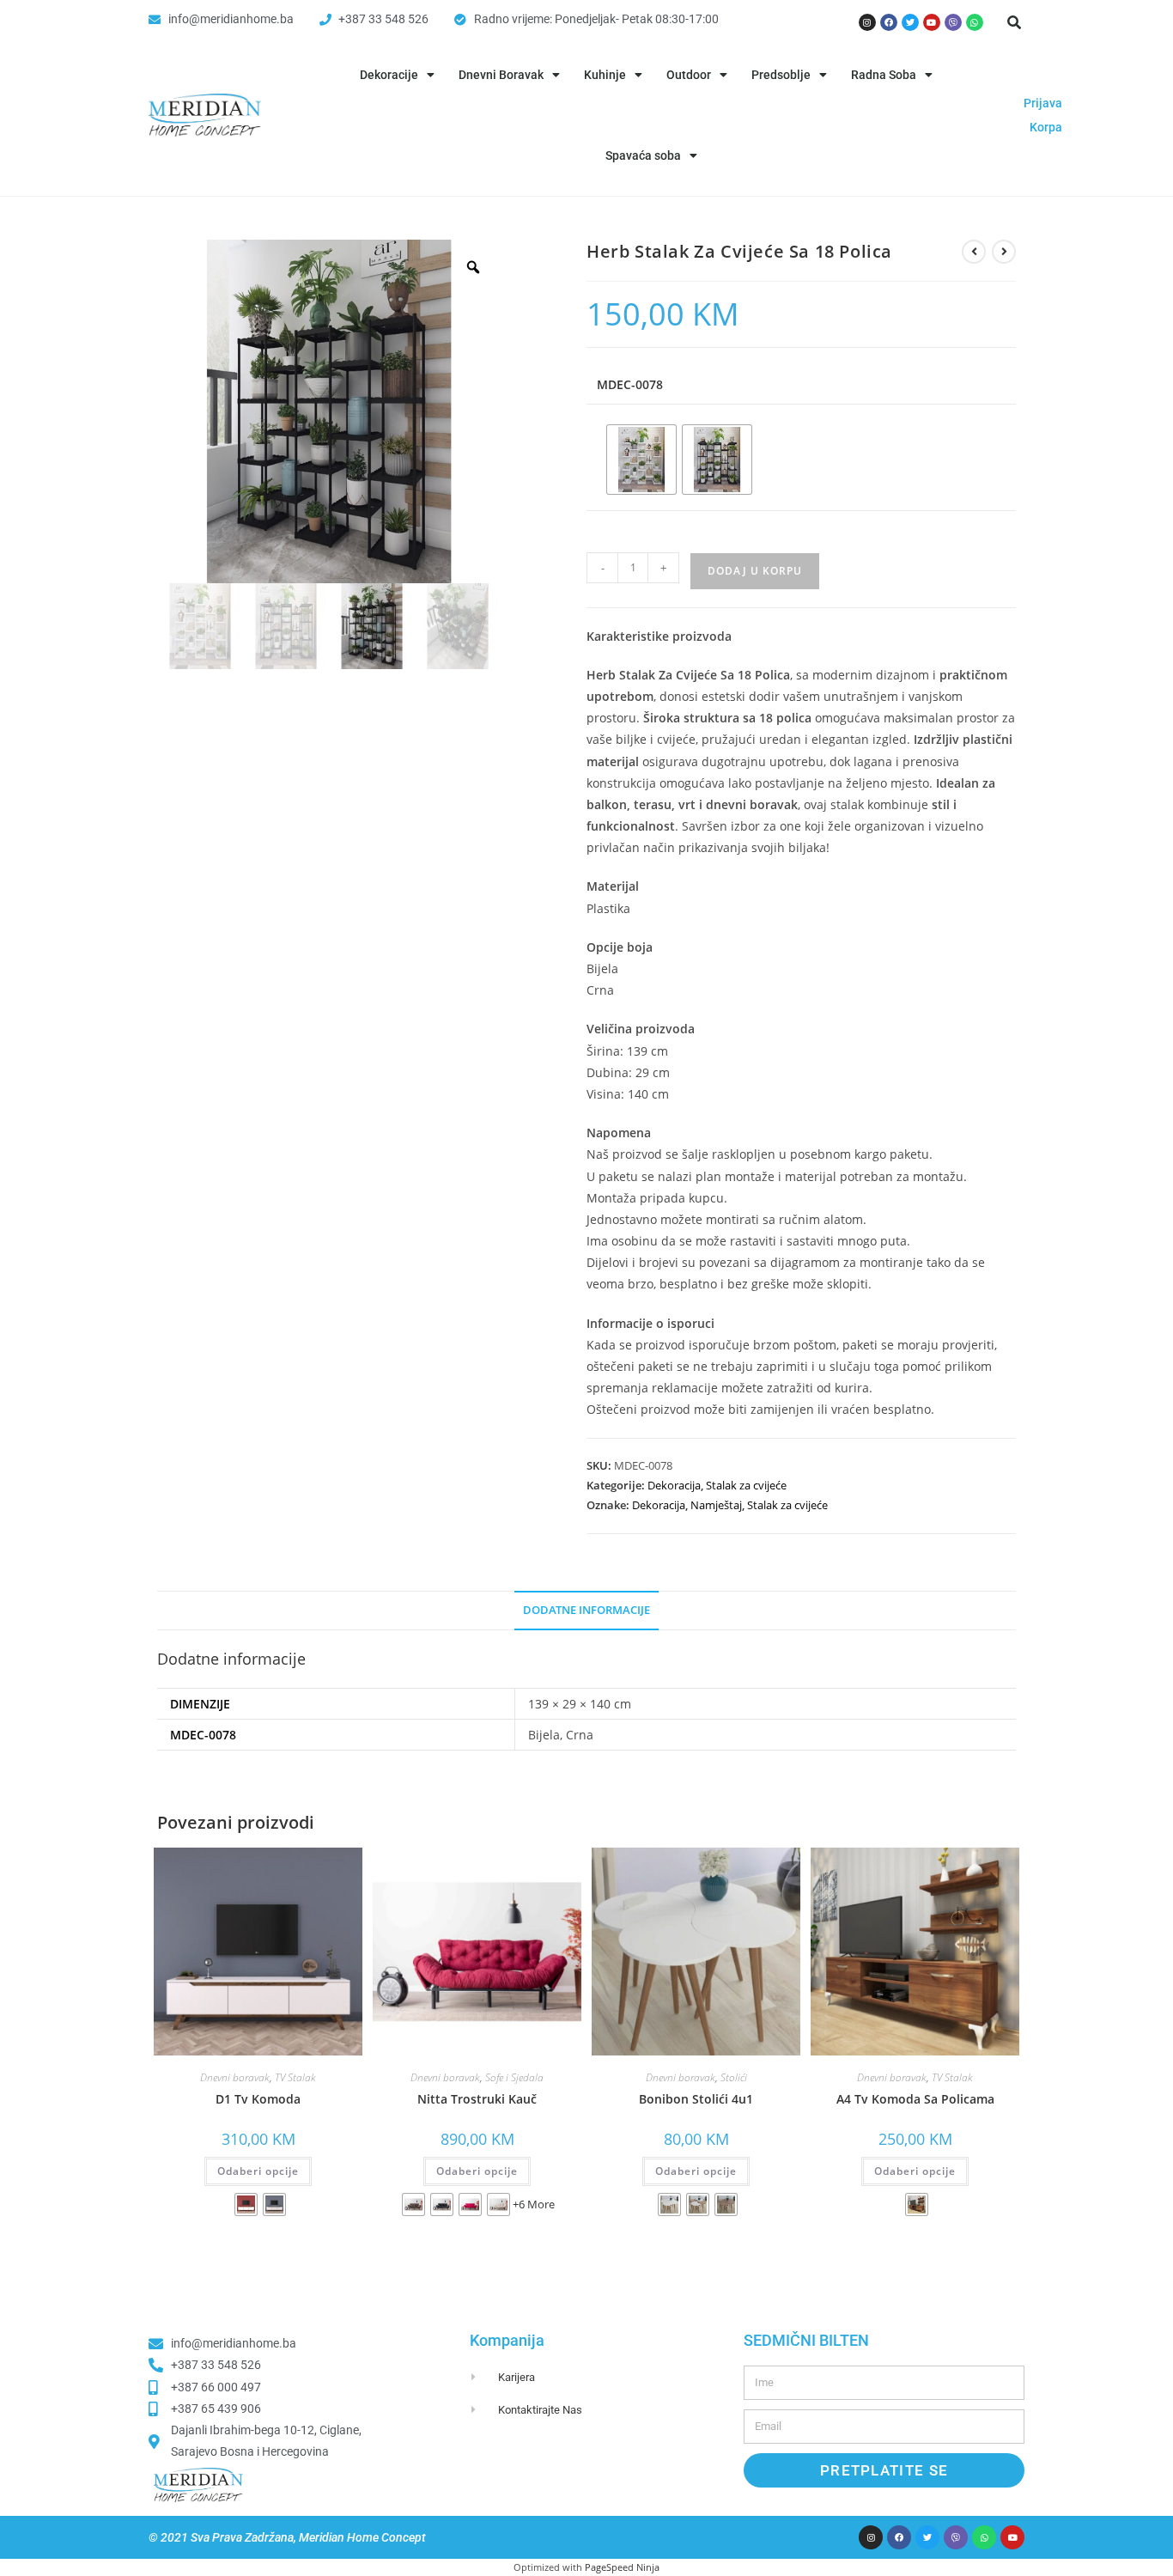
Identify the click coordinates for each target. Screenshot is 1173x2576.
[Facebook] (889, 22)
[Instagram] (867, 22)
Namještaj (716, 1505)
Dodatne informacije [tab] (586, 1610)
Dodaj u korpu (755, 571)
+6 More (534, 2204)
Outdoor (689, 75)
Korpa (1046, 127)
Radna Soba (884, 75)
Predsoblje (781, 75)
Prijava (1043, 103)
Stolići (734, 2077)
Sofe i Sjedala (514, 2077)
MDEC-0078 (630, 384)
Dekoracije (389, 75)
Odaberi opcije (258, 2171)
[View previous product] (974, 252)
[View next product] (1004, 252)
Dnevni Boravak (501, 75)
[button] (1014, 22)
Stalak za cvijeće (746, 1485)
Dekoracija (674, 1485)
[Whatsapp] (975, 22)
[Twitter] (910, 22)
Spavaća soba (643, 155)
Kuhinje (605, 75)
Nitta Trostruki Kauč (477, 2099)
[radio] (641, 460)
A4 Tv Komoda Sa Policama (915, 2099)
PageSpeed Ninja (622, 2567)
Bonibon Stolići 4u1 (696, 2099)
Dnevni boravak (235, 2077)
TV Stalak (295, 2077)
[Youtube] (932, 22)
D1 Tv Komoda (258, 2099)
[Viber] (953, 22)
